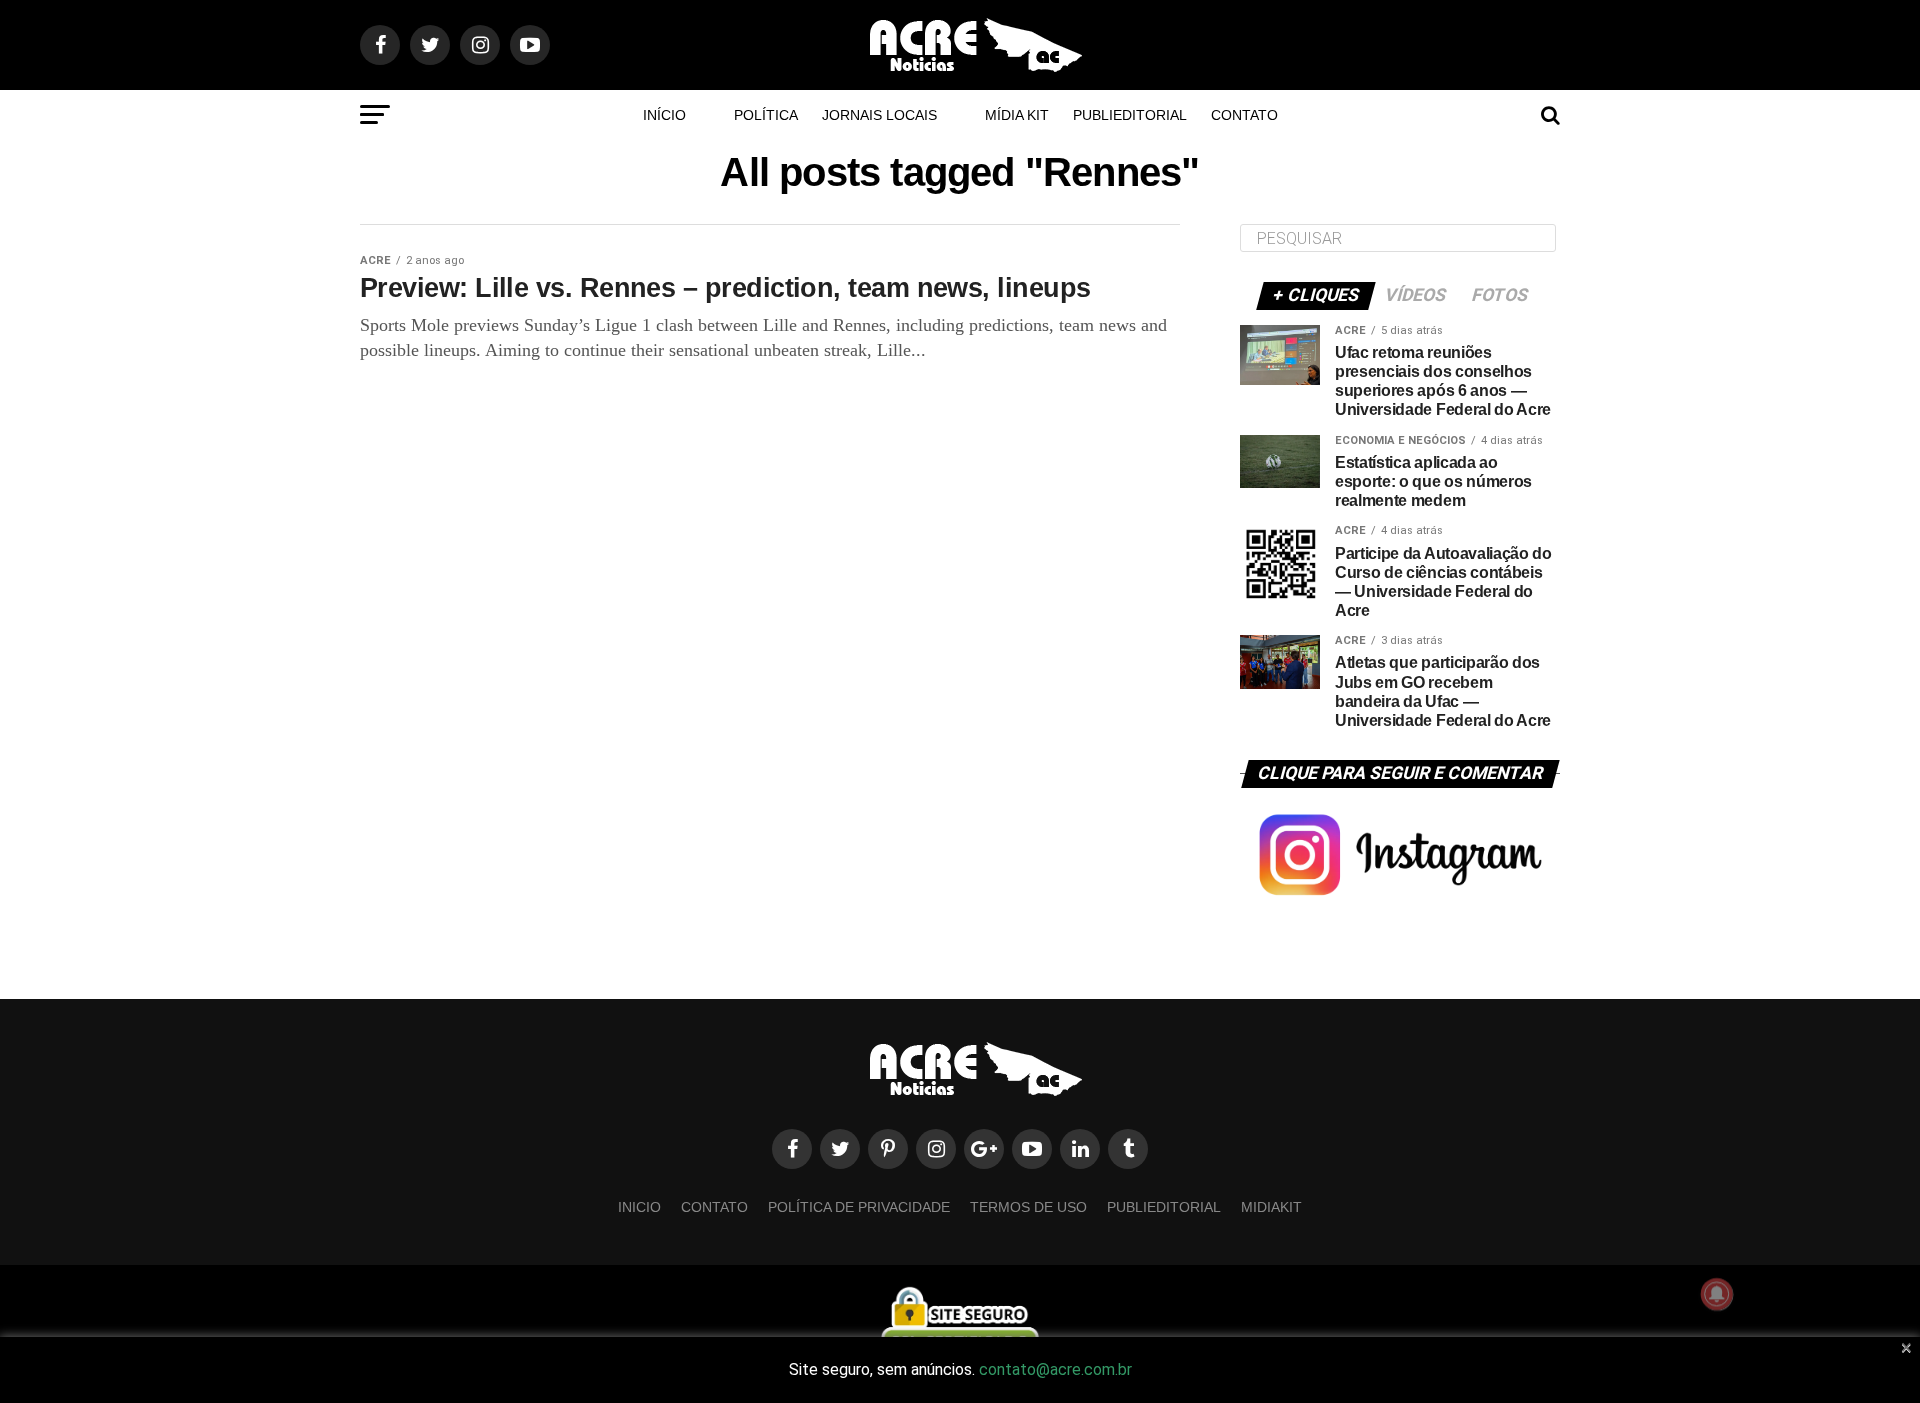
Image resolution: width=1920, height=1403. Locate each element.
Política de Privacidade (859, 1207)
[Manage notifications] (1717, 1294)
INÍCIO (664, 115)
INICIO (639, 1207)
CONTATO (1244, 115)
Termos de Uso (1028, 1207)
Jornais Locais (879, 115)
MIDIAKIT (1271, 1207)
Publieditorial (1130, 115)
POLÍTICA (766, 115)
